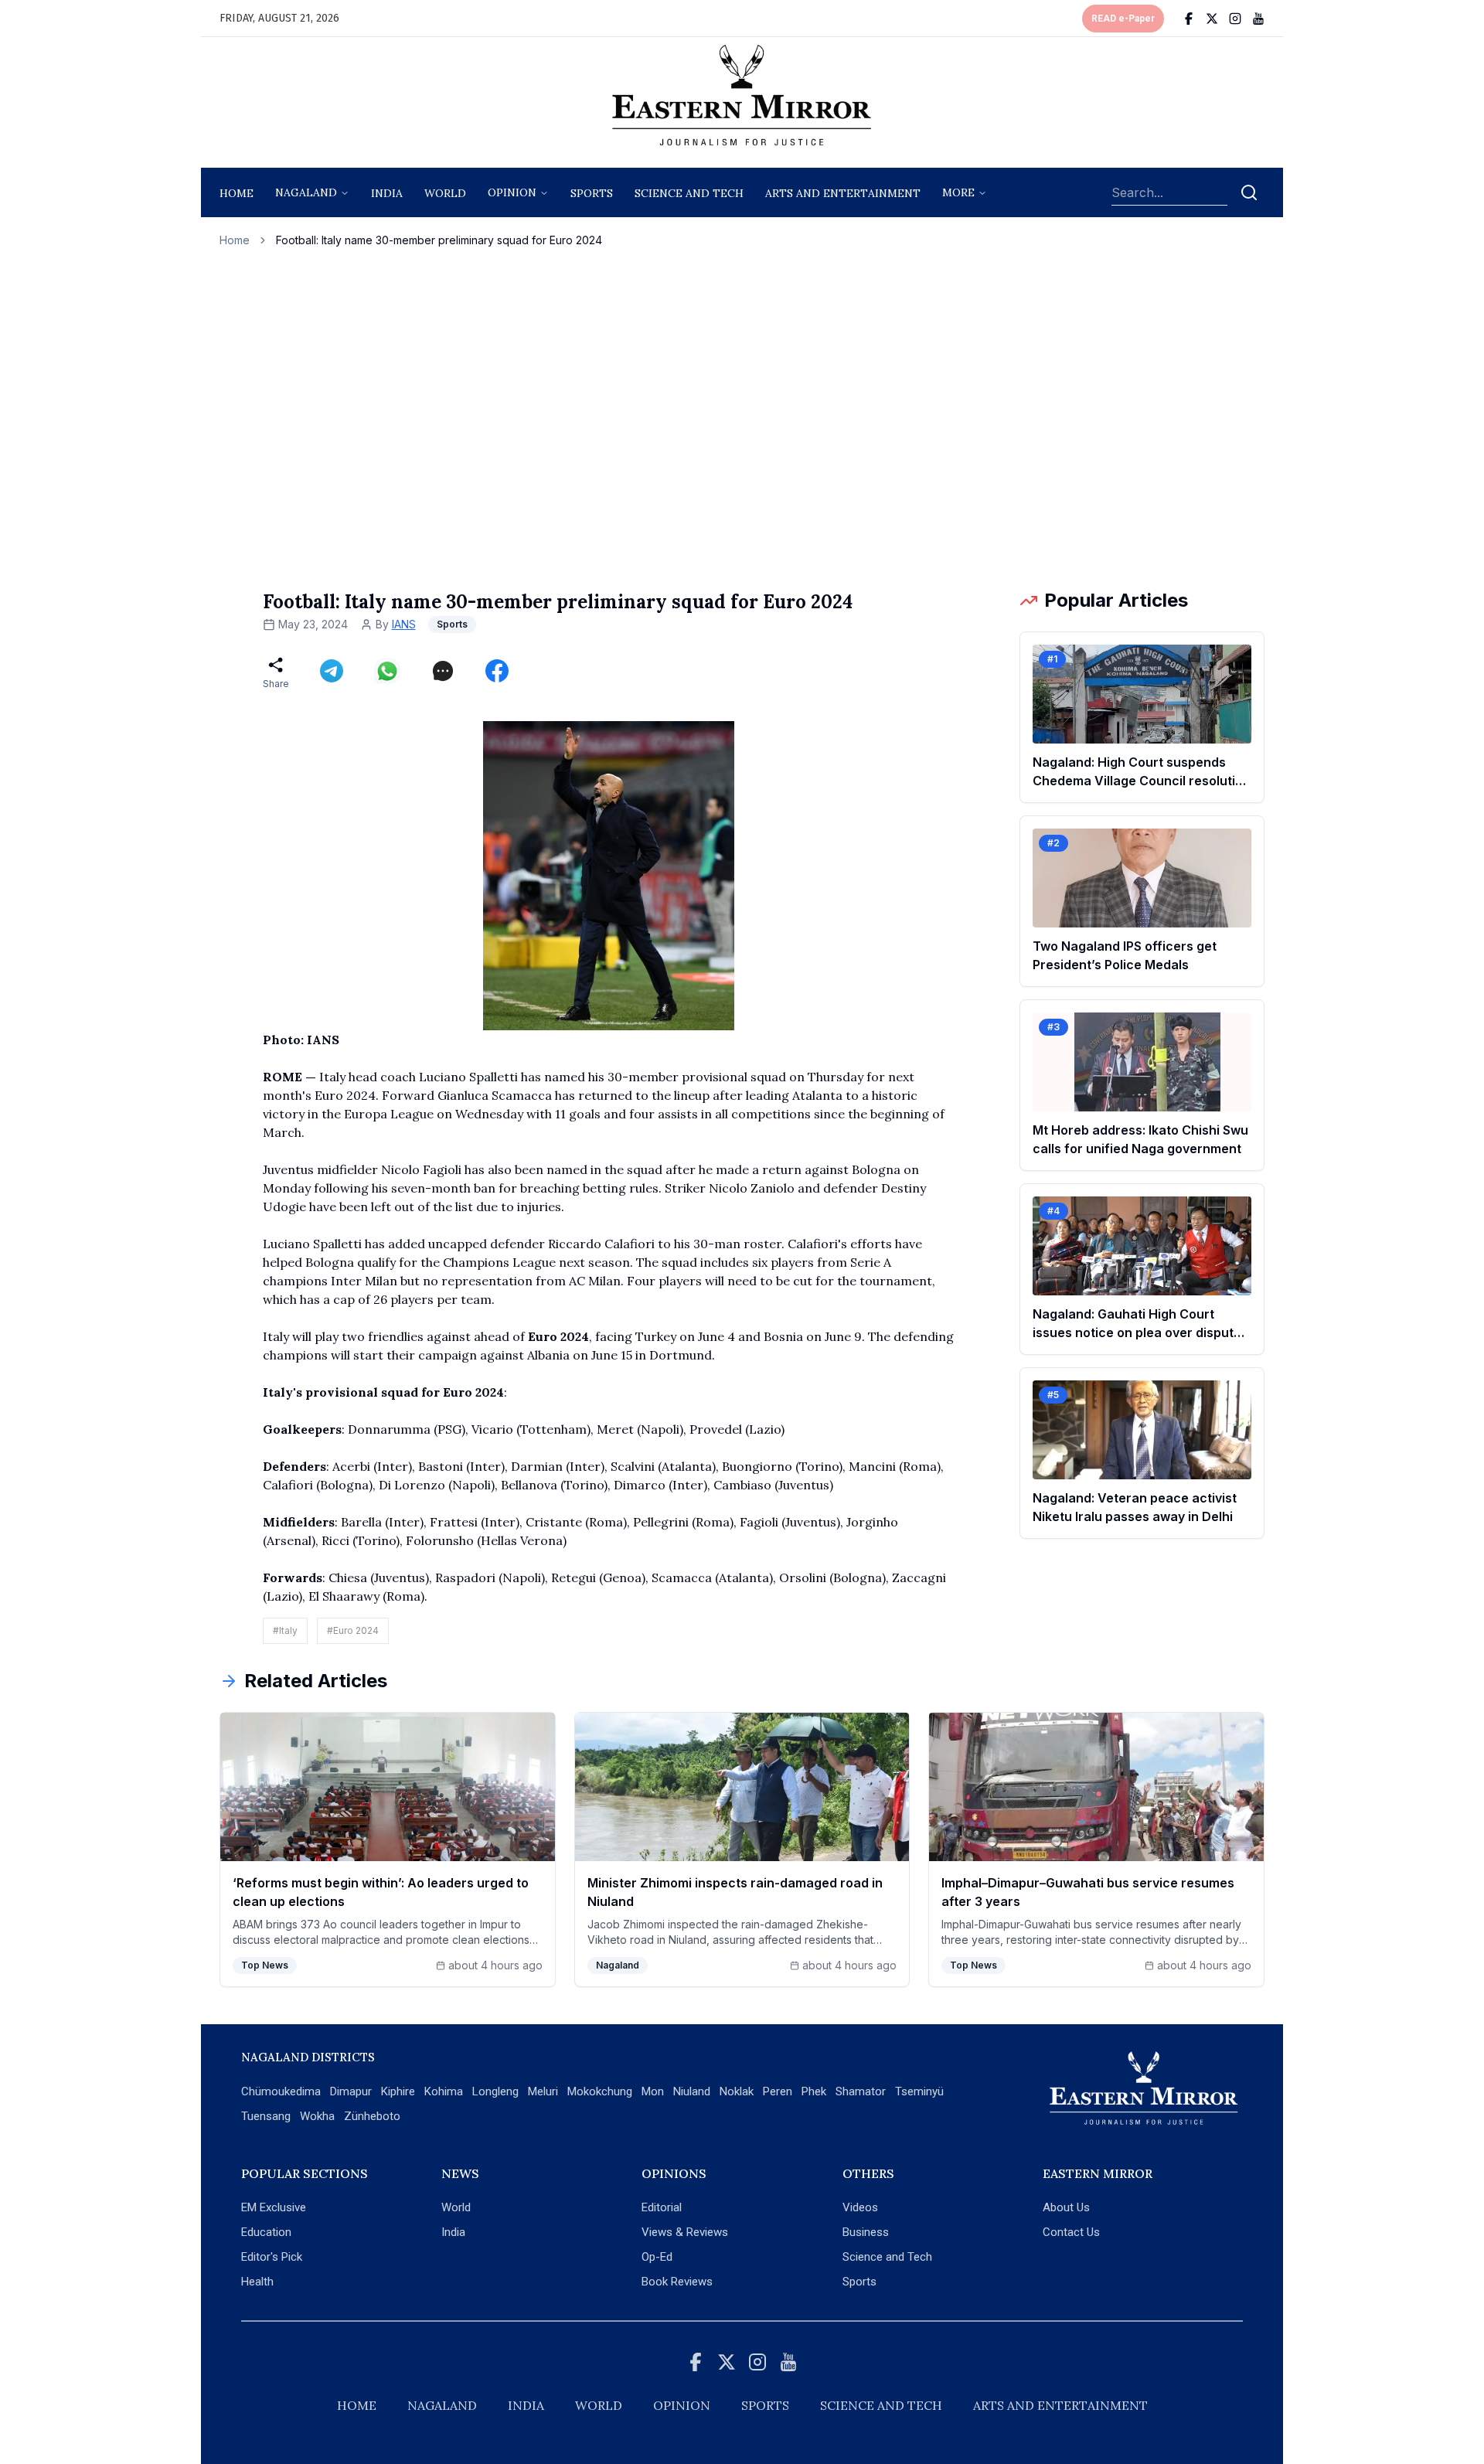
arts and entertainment (843, 193)
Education (266, 2232)
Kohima (444, 2091)
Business (866, 2232)
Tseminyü (919, 2091)
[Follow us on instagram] (1235, 19)
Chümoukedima (281, 2091)
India (387, 193)
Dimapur (351, 2091)
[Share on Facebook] (497, 671)
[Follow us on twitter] (1212, 19)
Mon (653, 2091)
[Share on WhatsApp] (387, 671)
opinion (512, 192)
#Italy (285, 1630)
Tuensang (266, 2116)
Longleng (495, 2091)
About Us (1066, 2207)
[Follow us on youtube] (1258, 19)
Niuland (692, 2091)
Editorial (662, 2207)
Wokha (317, 2116)
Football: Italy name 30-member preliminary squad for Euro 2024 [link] (439, 240)
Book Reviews (677, 2282)
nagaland (306, 192)
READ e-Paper (1123, 19)
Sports (859, 2282)
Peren (778, 2091)
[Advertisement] (742, 418)
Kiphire (398, 2091)
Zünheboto (372, 2116)
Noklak (737, 2091)
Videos (860, 2207)
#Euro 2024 (353, 1630)
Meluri (543, 2091)
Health (257, 2282)
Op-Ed (657, 2257)
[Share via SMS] (443, 671)
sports (592, 193)
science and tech (689, 193)
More (958, 192)
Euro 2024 (558, 1336)
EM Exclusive (274, 2207)
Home (237, 193)
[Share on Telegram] (332, 671)
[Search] (1249, 192)
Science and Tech (887, 2257)
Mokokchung (600, 2091)
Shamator (861, 2091)
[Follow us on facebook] (1189, 19)
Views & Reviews (685, 2232)
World (445, 193)
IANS (404, 624)
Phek (814, 2091)
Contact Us (1071, 2232)
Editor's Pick (272, 2257)
